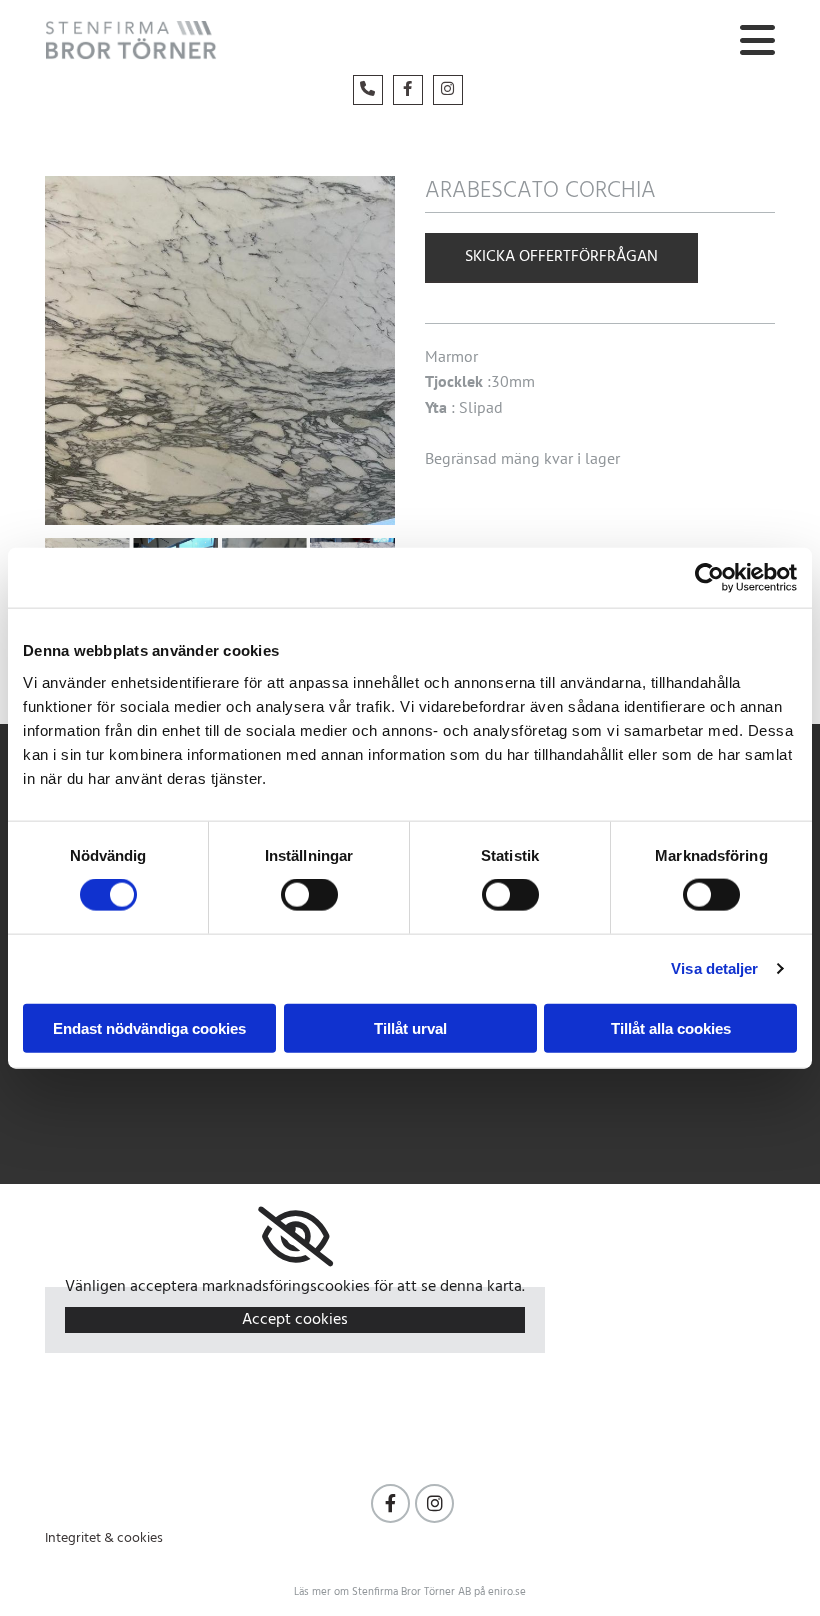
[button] (568, 42)
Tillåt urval (410, 1027)
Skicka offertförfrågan (561, 257)
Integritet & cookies (104, 1538)
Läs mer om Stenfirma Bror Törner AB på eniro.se (410, 1592)
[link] (295, 1237)
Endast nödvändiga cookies (149, 1027)
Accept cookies (295, 1320)
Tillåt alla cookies (671, 1027)
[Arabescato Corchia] (220, 350)
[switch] (309, 895)
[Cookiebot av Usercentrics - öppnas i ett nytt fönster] (709, 578)
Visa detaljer (714, 968)
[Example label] (390, 1503)
